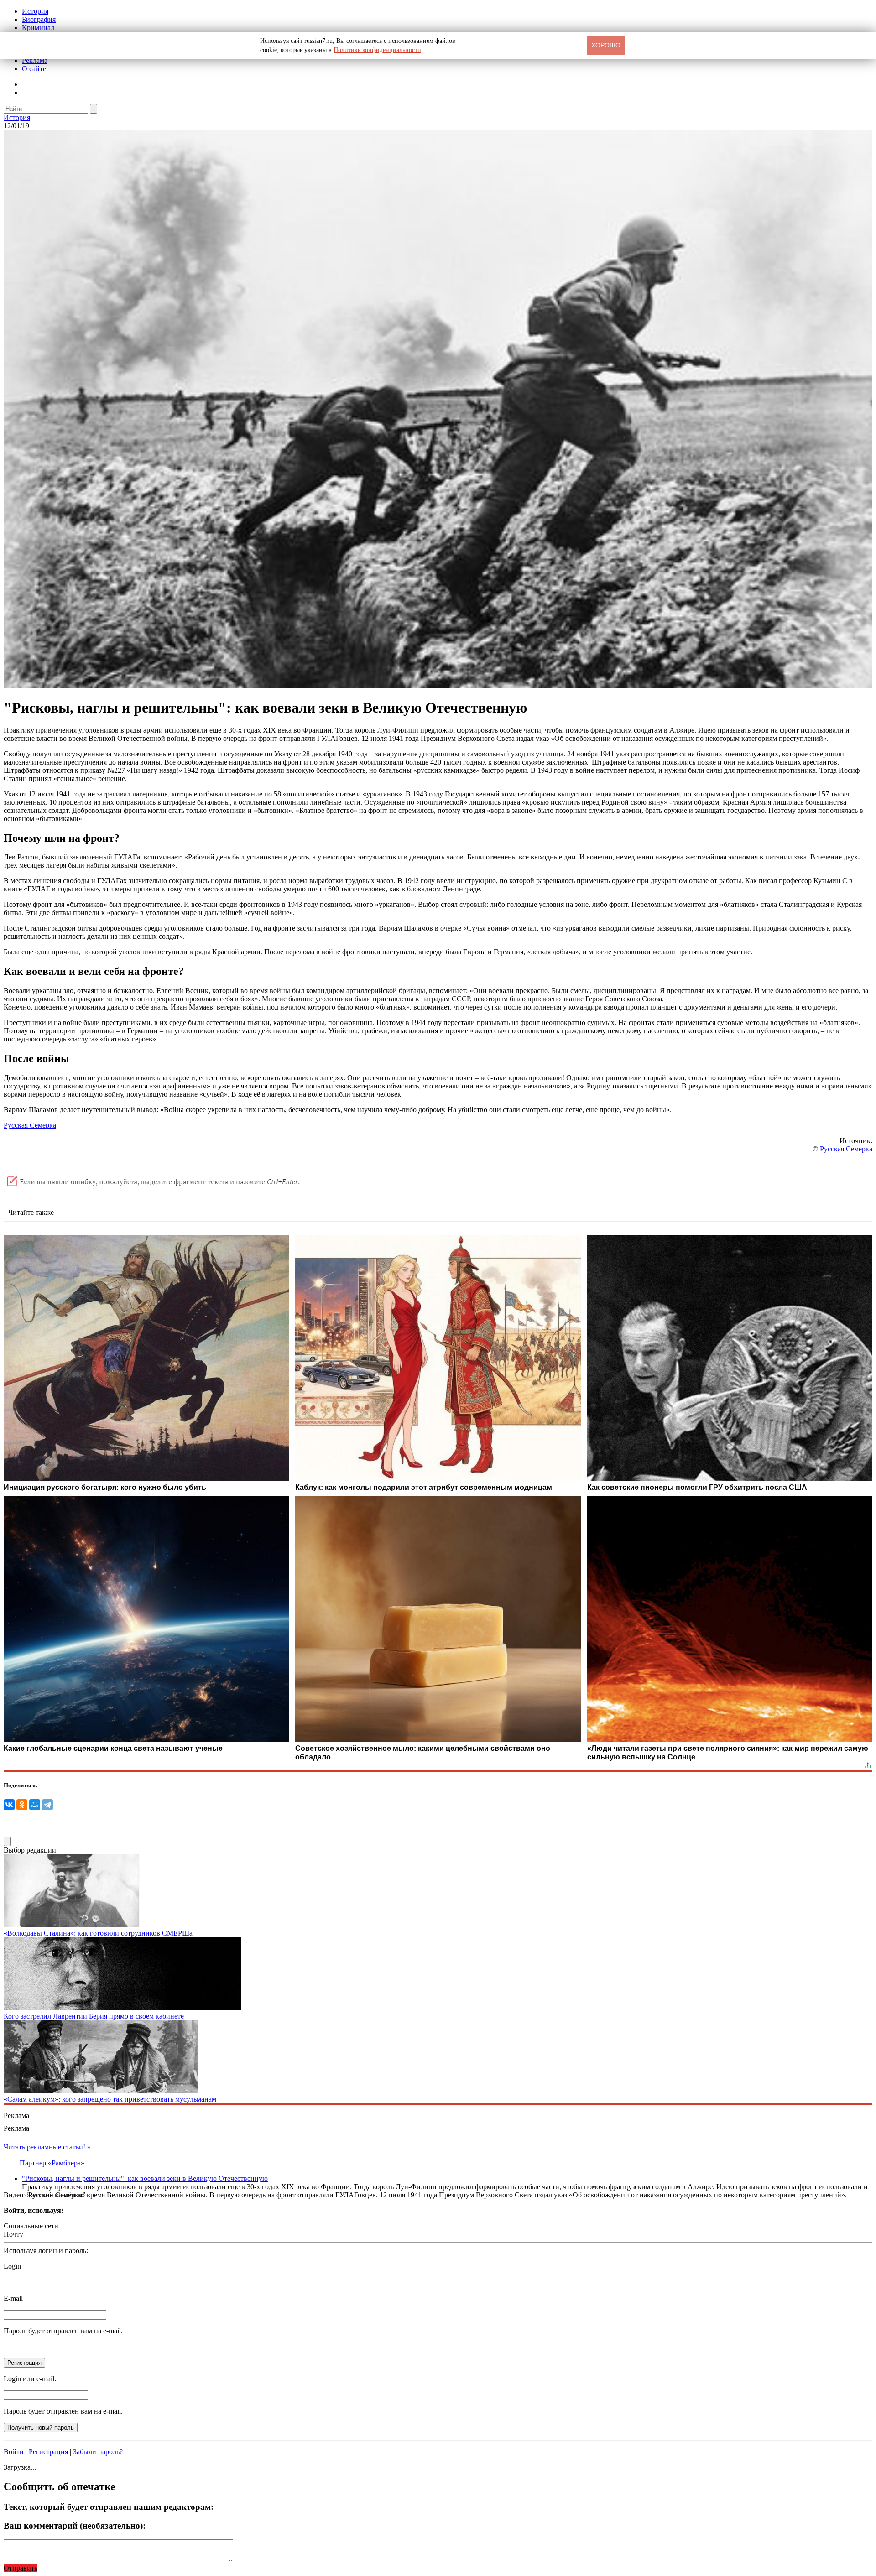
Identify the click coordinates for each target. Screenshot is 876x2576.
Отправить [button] (21, 2568)
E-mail (13, 2298)
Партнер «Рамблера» (52, 2163)
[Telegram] (47, 1805)
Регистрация (48, 2452)
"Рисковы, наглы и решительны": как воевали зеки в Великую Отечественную (145, 2178)
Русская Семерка (30, 1125)
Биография (39, 19)
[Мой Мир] (35, 1805)
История (35, 11)
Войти (14, 2452)
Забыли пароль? (98, 2452)
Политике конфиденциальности (377, 50)
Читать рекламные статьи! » (47, 2147)
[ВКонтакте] (9, 1805)
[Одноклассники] (22, 1805)
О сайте (34, 69)
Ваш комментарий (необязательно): (75, 2526)
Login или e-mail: (30, 2379)
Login (12, 2266)
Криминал (38, 28)
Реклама (35, 60)
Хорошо (606, 45)
